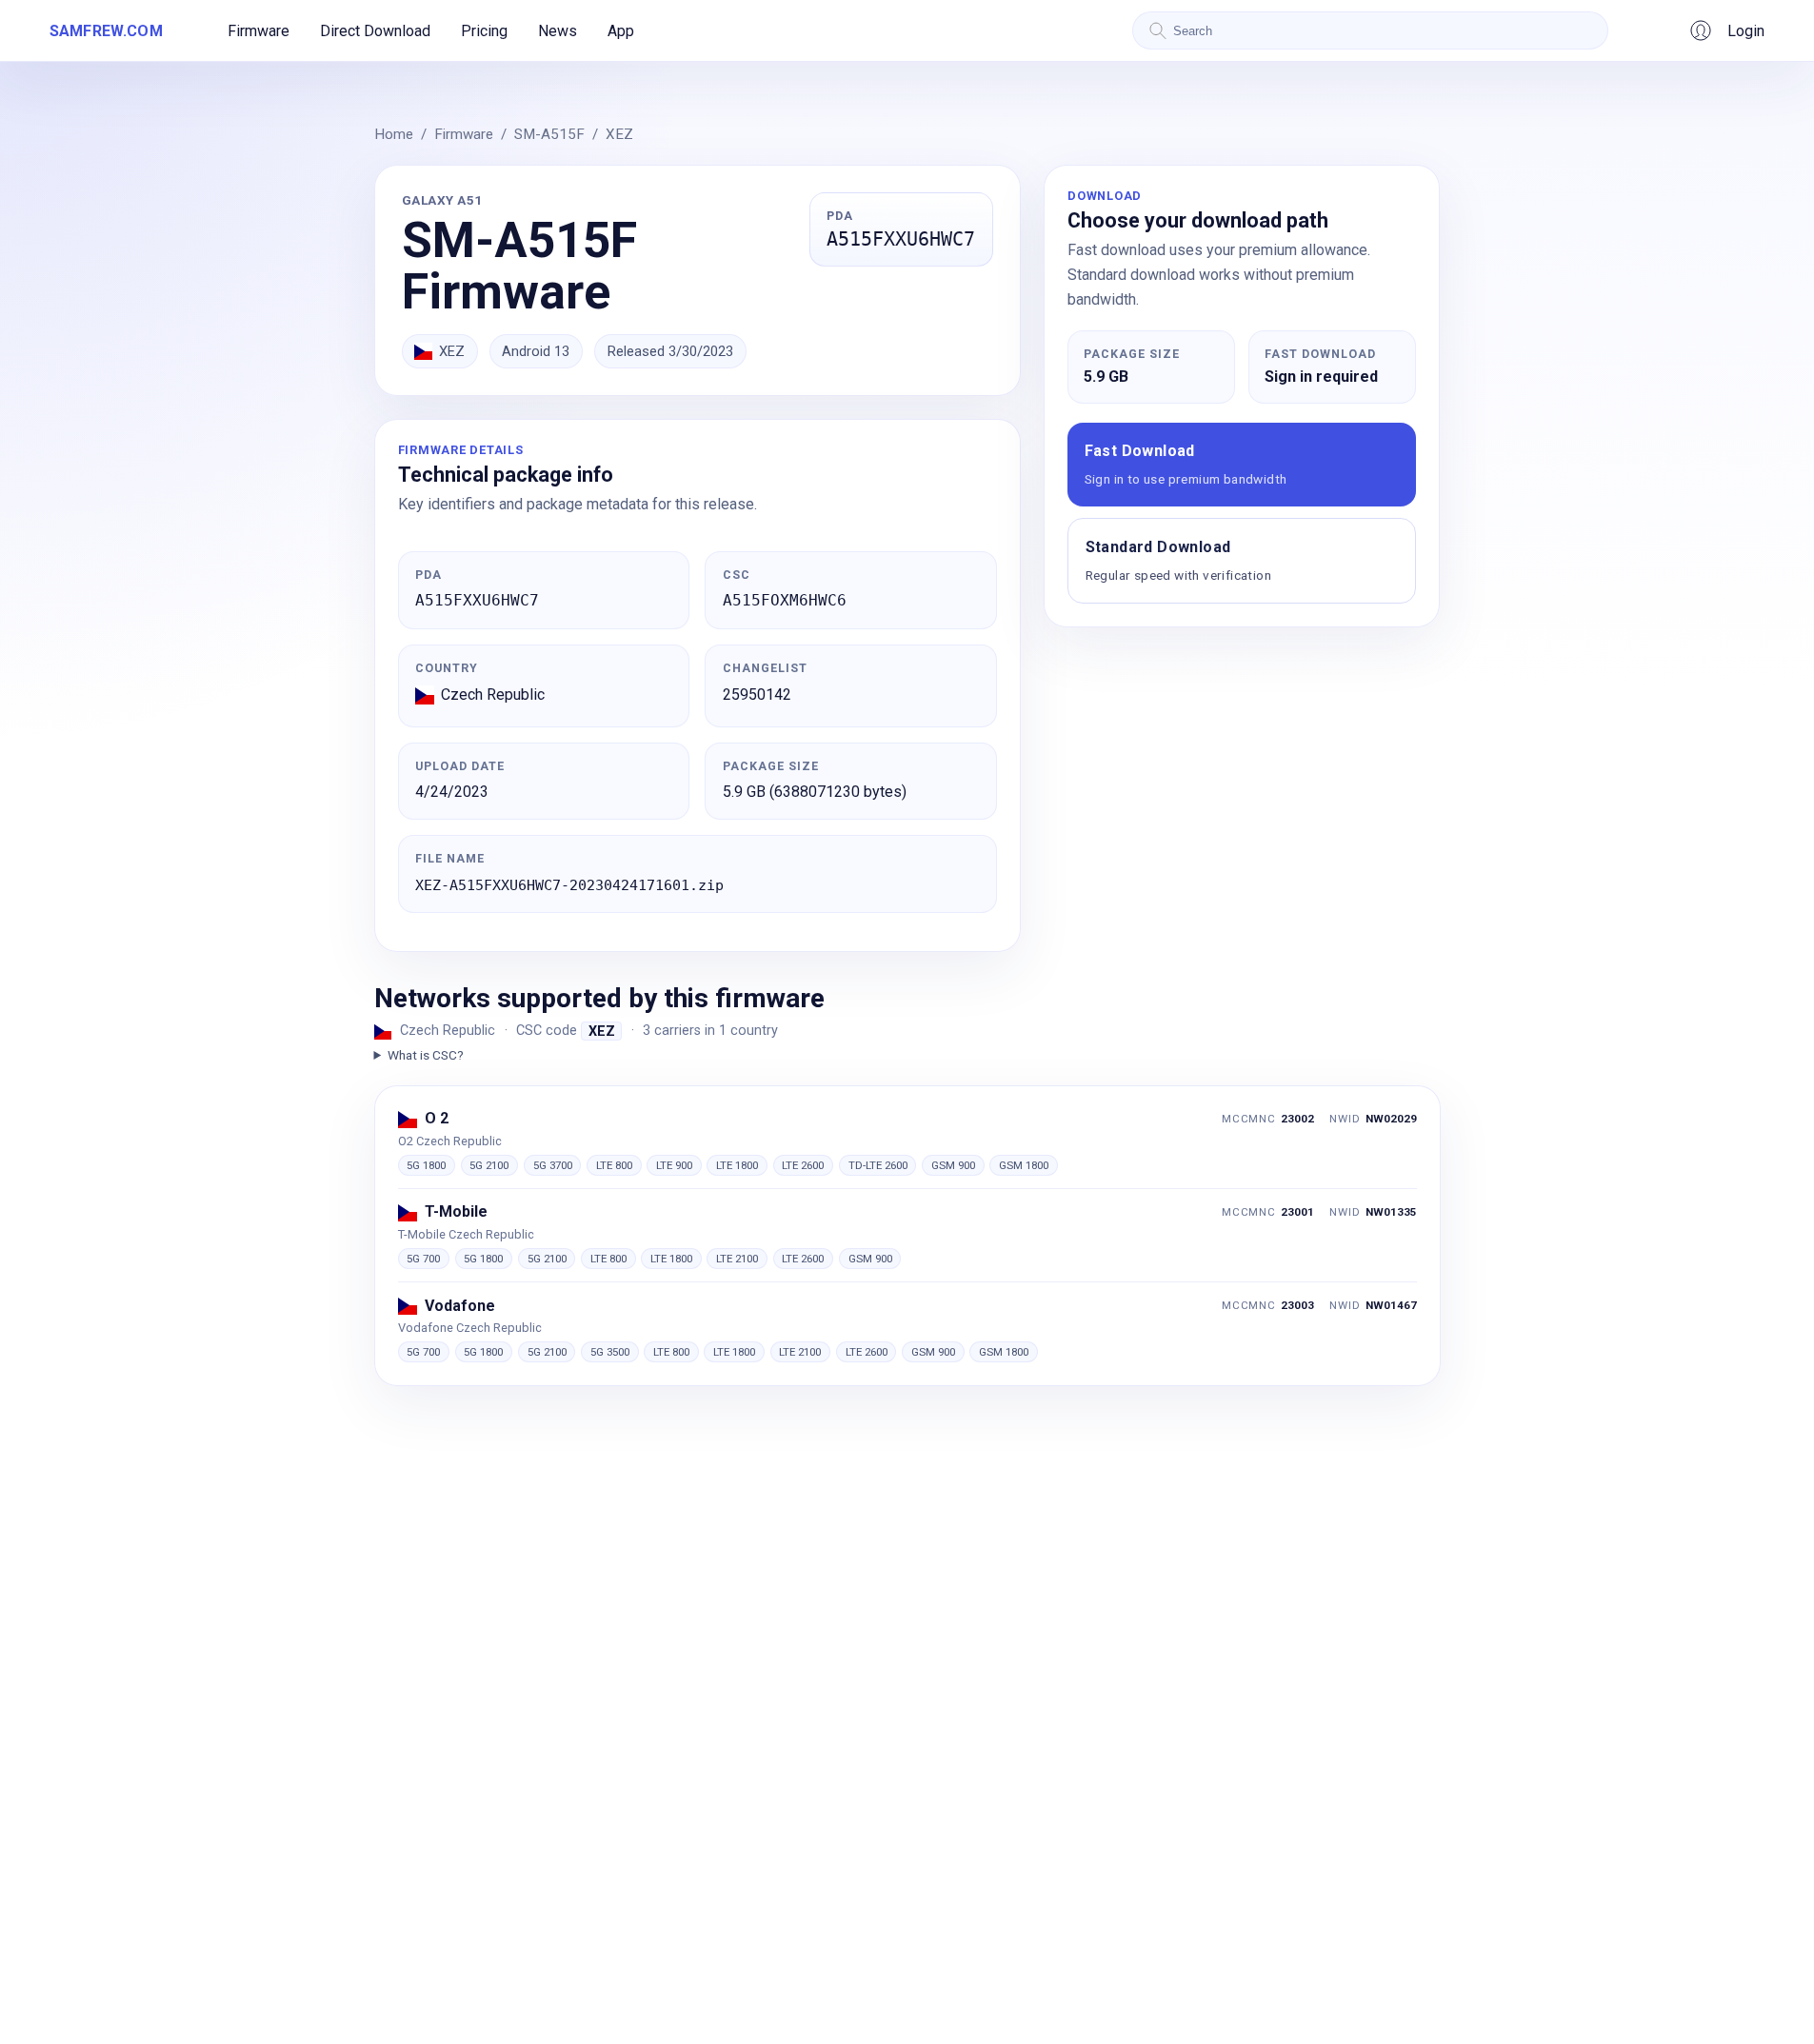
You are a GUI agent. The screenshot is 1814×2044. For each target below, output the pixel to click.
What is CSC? (426, 1055)
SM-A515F (549, 134)
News (558, 31)
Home (394, 134)
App (621, 31)
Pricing (484, 31)
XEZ (619, 134)
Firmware (259, 31)
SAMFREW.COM (106, 31)
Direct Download (375, 31)
